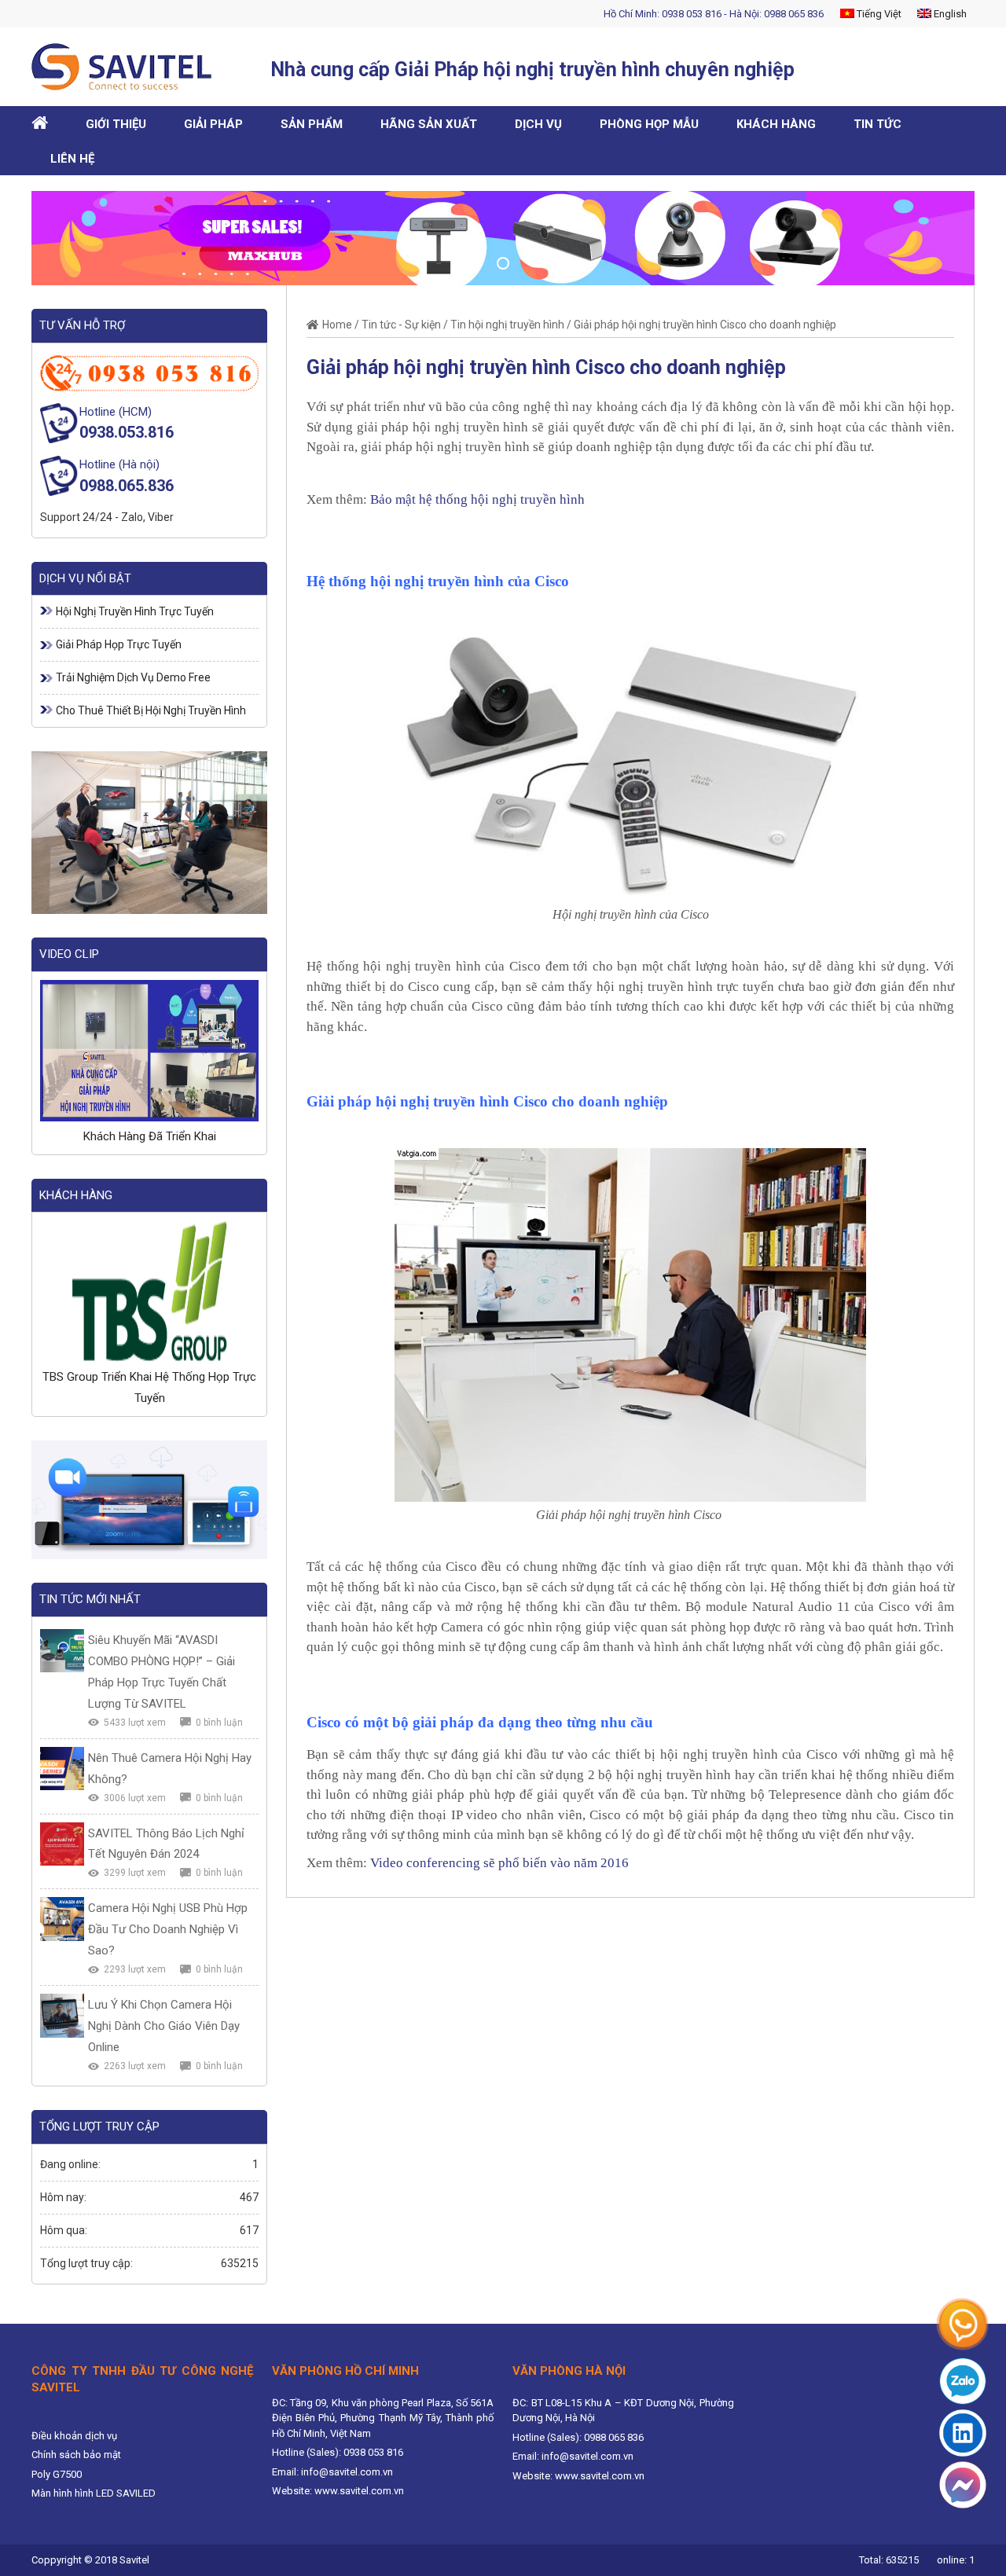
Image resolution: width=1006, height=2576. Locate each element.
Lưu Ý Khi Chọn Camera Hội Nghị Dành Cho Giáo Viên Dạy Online (164, 2026)
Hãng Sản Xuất (429, 124)
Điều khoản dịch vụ (74, 2436)
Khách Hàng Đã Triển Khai (150, 1136)
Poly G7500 (57, 2474)
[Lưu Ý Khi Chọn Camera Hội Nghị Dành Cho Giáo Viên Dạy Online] (62, 2016)
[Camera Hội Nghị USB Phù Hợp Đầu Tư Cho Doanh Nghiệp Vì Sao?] (62, 1919)
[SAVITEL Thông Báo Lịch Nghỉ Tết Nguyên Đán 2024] (62, 1844)
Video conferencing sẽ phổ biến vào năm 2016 (499, 1863)
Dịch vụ (538, 124)
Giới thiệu (116, 124)
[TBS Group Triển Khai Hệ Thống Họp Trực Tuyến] (149, 1291)
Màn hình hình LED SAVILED (94, 2493)
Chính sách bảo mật (76, 2455)
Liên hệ (72, 159)
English (949, 14)
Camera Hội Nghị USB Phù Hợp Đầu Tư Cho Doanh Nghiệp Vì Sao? (168, 1929)
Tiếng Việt (878, 14)
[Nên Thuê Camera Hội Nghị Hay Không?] (62, 1769)
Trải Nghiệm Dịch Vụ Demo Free (133, 677)
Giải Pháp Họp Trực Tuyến (119, 644)
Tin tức (877, 124)
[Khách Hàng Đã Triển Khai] (149, 1051)
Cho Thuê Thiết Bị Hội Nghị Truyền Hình (151, 710)
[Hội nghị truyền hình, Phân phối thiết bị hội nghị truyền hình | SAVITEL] (127, 67)
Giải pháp (213, 124)
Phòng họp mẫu (649, 124)
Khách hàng (776, 124)
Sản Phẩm (312, 124)
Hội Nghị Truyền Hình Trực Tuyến (135, 611)
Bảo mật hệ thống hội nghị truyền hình (477, 499)
